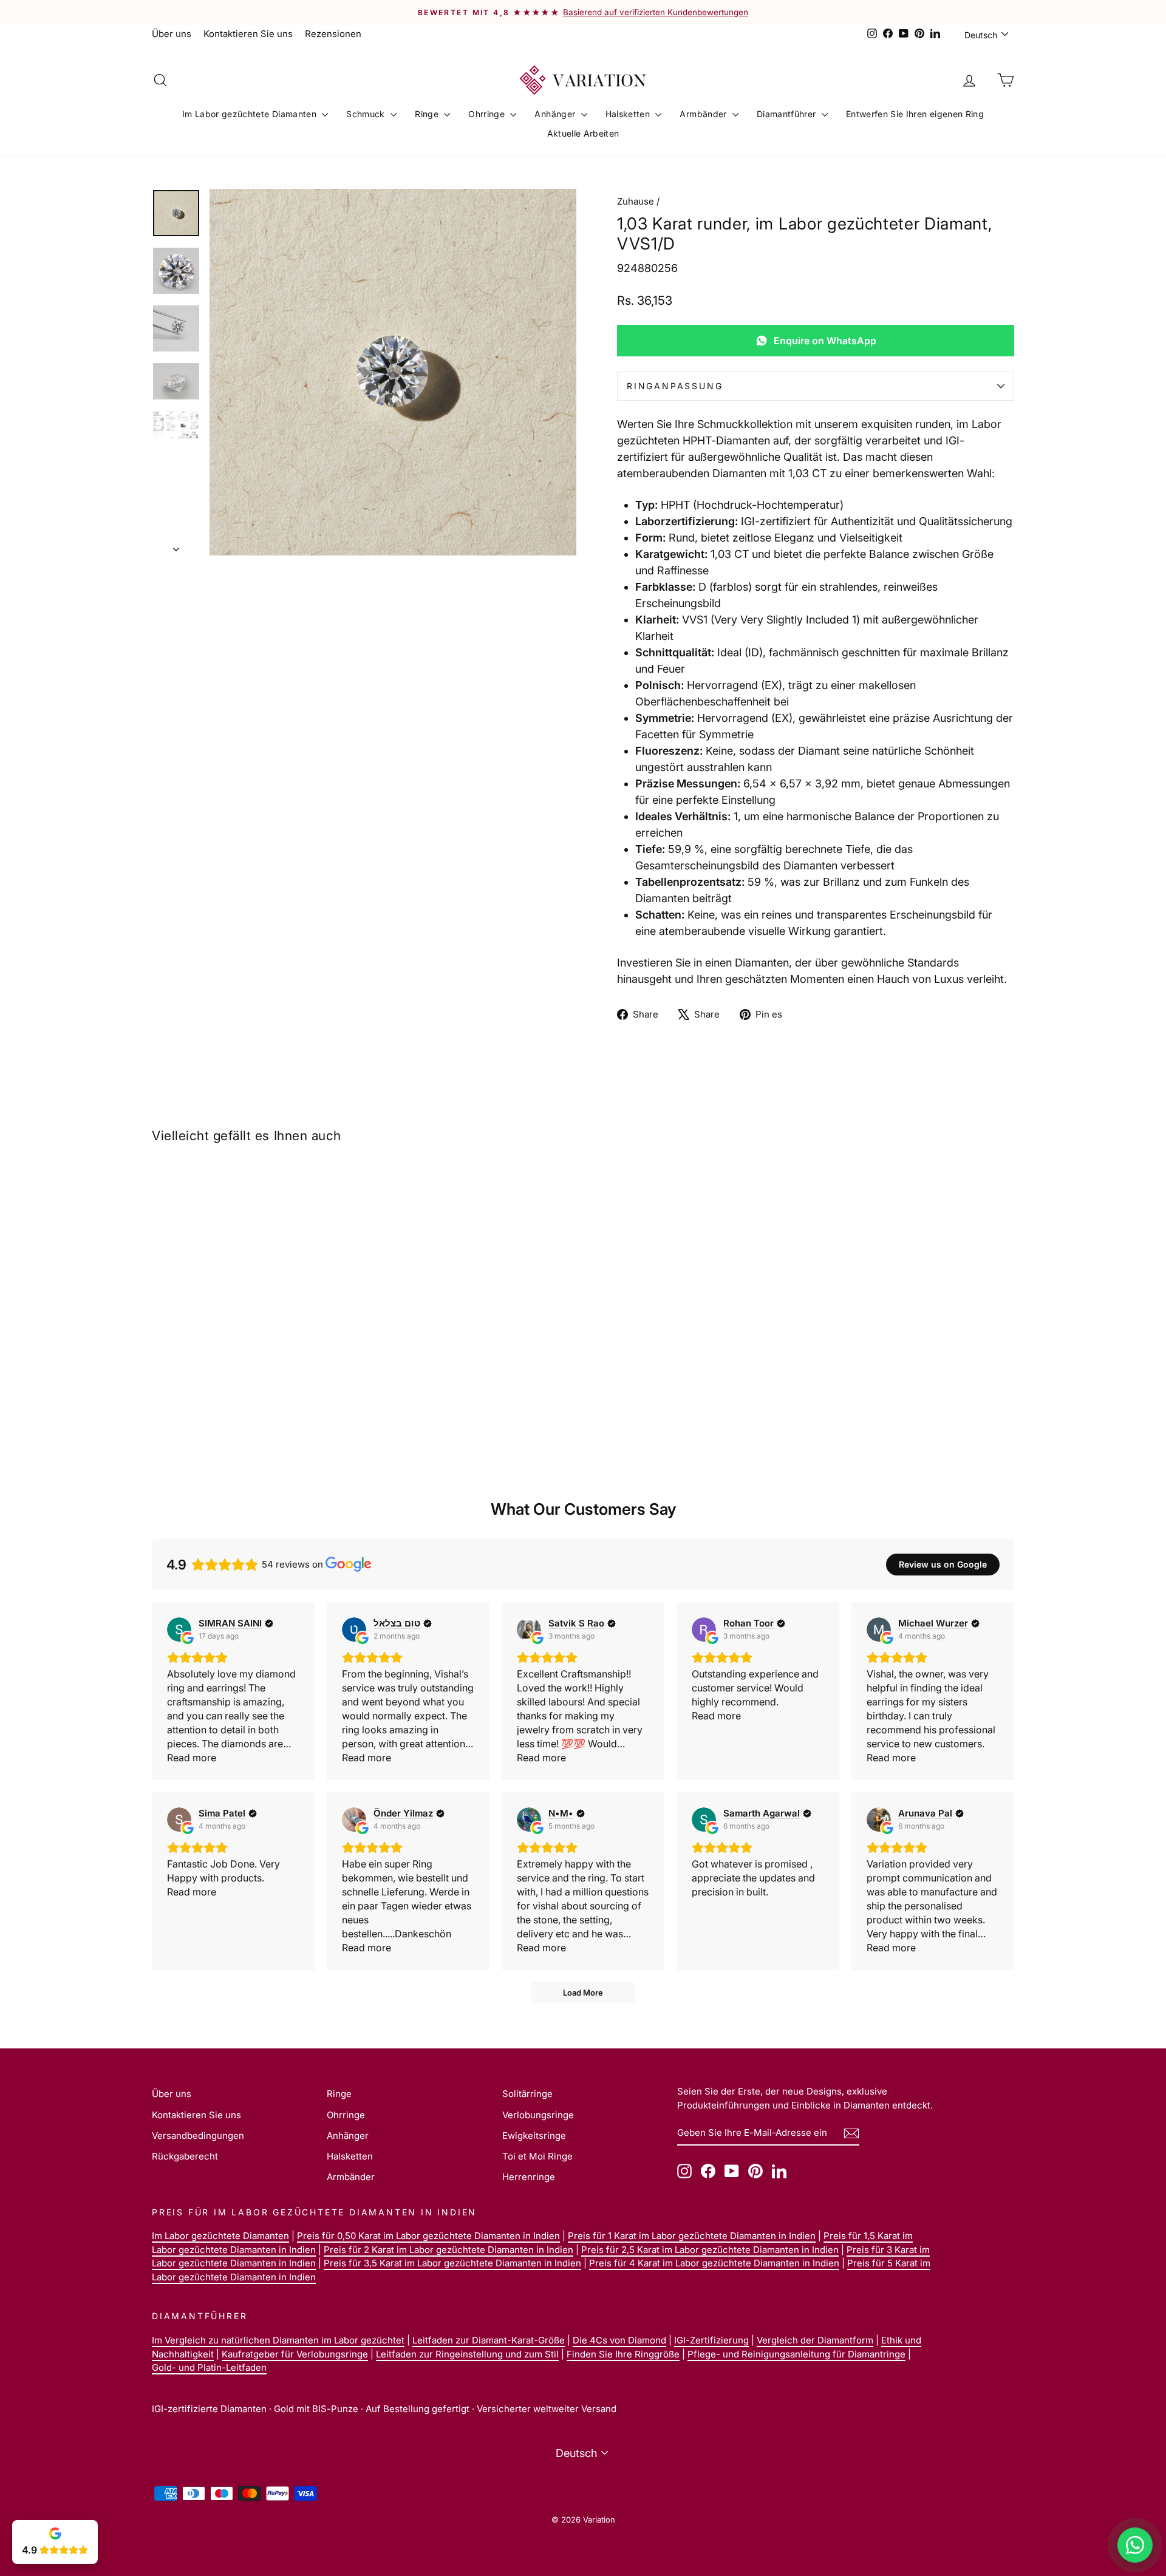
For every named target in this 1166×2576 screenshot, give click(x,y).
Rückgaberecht (185, 2156)
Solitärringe (527, 2094)
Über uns (172, 34)
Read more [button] (192, 1758)
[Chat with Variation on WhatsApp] (1135, 2545)
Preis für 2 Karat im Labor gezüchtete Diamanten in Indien (448, 2250)
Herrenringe (529, 2177)
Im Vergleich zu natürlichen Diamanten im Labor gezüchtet (278, 2340)
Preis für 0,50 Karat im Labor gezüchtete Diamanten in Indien (428, 2236)
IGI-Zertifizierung (711, 2340)
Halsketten (629, 114)
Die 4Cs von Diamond (619, 2340)
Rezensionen (333, 34)
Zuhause (636, 201)
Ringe (428, 114)
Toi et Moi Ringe (537, 2156)
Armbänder (704, 114)
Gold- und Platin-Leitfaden (209, 2367)
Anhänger (556, 114)
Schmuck (367, 114)
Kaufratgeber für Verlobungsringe (295, 2354)
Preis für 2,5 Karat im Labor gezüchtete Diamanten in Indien (710, 2250)
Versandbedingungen (198, 2136)
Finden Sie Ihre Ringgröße (623, 2354)
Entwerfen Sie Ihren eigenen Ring (915, 114)
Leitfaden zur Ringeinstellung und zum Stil (467, 2354)
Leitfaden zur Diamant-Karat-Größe (489, 2340)
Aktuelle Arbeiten (583, 133)
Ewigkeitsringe (534, 2136)
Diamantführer (788, 114)
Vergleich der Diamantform (815, 2340)
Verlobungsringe (538, 2115)
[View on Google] (179, 1630)
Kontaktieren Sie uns (248, 34)
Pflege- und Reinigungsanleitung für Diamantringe (796, 2354)
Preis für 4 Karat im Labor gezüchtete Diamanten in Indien (714, 2263)
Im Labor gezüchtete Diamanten (251, 114)
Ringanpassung (675, 386)
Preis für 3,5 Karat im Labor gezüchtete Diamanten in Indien (452, 2263)
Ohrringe (488, 114)
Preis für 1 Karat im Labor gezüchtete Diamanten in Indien (692, 2236)
